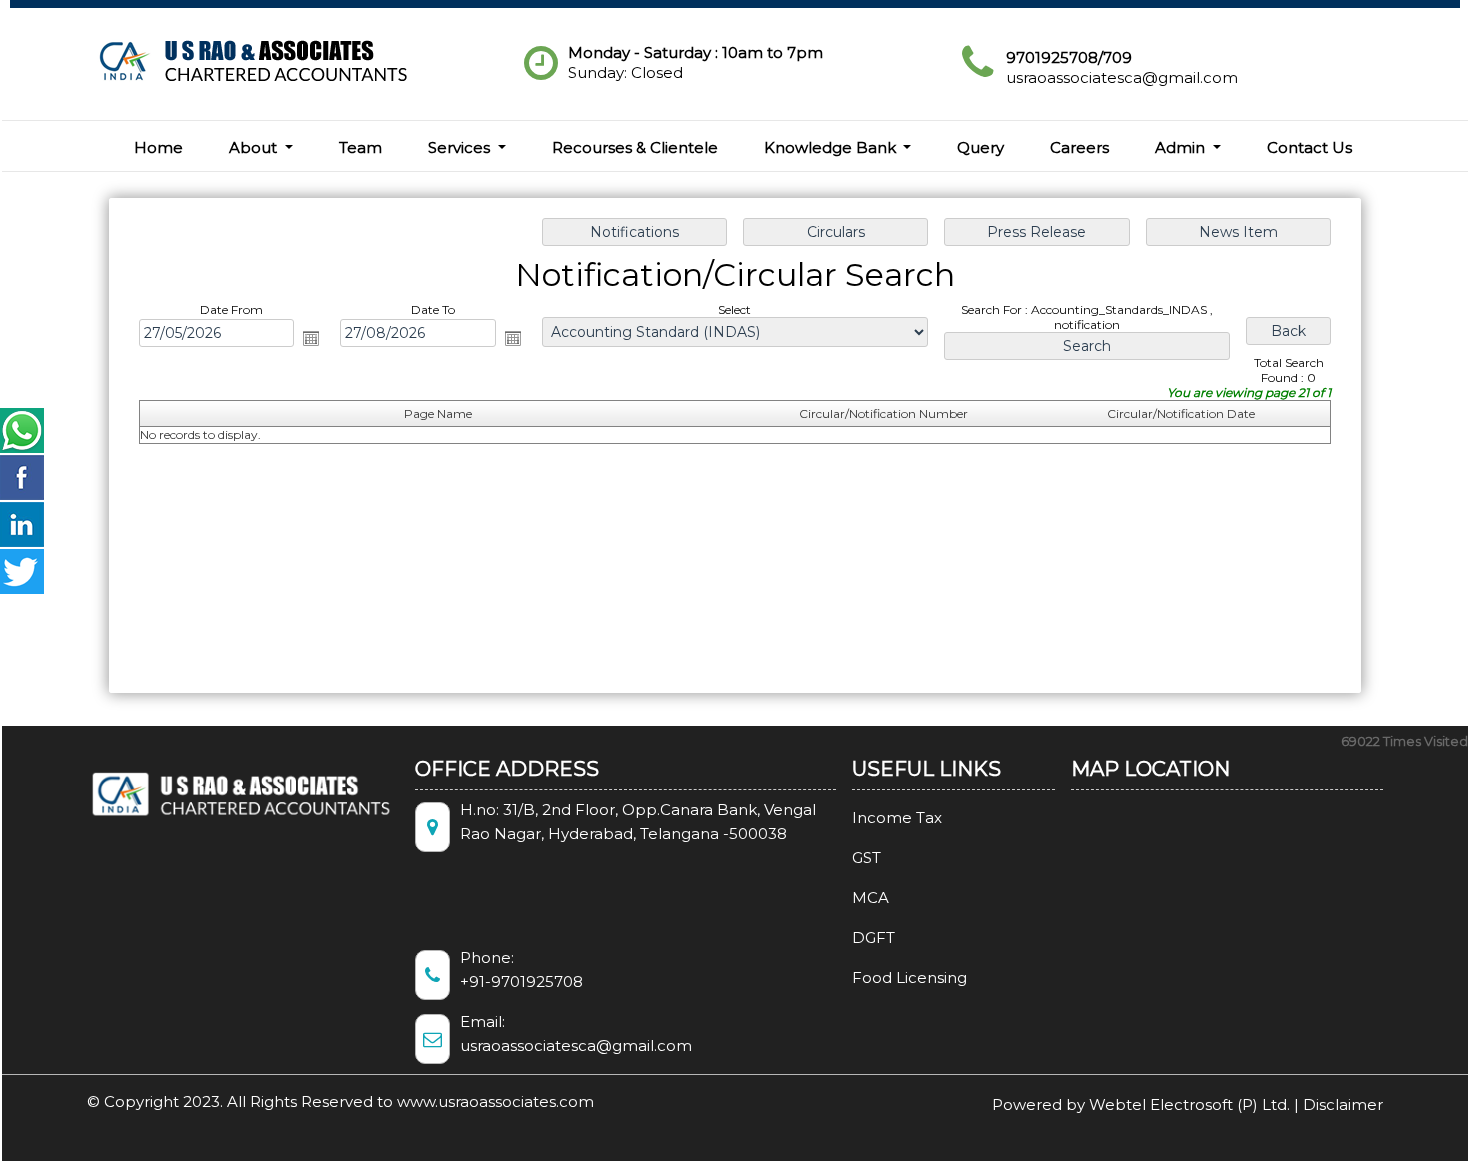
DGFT (873, 937)
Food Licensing (909, 977)
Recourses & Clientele (635, 147)
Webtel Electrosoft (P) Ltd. (1189, 1104)
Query (980, 147)
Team (360, 147)
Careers (1079, 147)
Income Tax (897, 817)
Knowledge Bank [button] (832, 147)
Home (158, 147)
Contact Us (1309, 147)
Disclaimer (1343, 1104)
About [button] (255, 147)
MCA (870, 897)
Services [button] (461, 147)
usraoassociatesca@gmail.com (1122, 77)
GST (866, 857)
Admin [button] (1182, 147)
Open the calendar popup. (311, 338)
